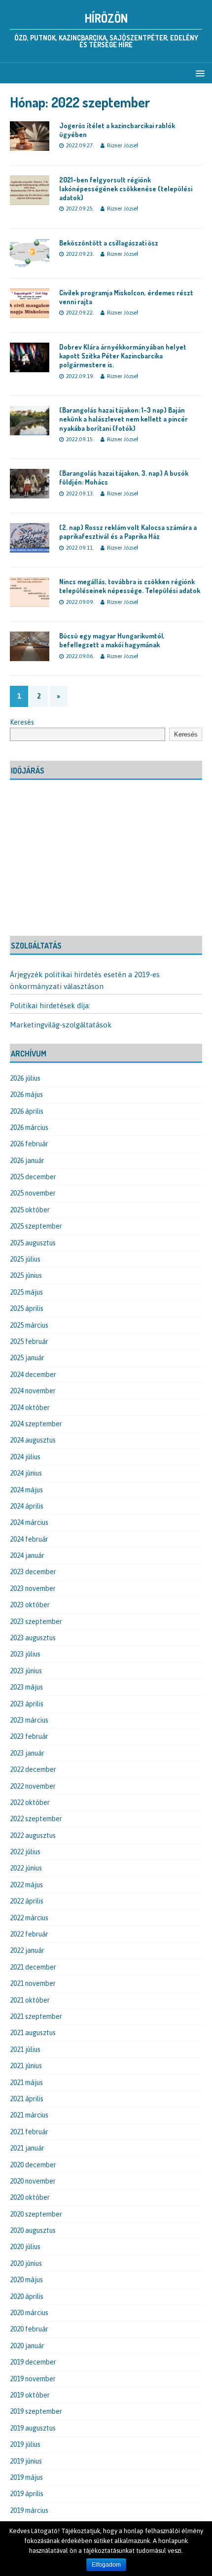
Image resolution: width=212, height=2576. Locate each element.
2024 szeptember (36, 1424)
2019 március (29, 2510)
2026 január (27, 1161)
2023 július (25, 1654)
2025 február (29, 1341)
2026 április (27, 1111)
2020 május (26, 2280)
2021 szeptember (36, 2016)
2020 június (26, 2263)
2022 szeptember (36, 1819)
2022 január (27, 1950)
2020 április (27, 2296)
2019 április (27, 2494)
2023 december (33, 1572)
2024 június (26, 1473)
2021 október (30, 2000)
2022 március (29, 1918)
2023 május (26, 1687)
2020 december (33, 2165)
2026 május (26, 1094)
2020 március (29, 2313)
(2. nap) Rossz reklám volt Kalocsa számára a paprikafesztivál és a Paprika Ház (128, 532)
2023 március (29, 1720)
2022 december (33, 1769)
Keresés (22, 722)
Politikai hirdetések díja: (50, 1006)
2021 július (25, 2049)
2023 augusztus (33, 1638)
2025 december (33, 1177)
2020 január (27, 2346)
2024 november (33, 1391)
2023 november (33, 1588)
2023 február (29, 1736)
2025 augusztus (33, 1243)
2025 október (30, 1210)
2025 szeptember (36, 1226)
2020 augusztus (33, 2230)
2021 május (26, 2082)
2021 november (33, 1983)
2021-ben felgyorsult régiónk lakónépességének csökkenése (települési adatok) (126, 189)
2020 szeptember (36, 2214)
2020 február (29, 2329)
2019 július (25, 2444)
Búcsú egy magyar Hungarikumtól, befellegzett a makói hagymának (112, 640)
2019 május (26, 2477)
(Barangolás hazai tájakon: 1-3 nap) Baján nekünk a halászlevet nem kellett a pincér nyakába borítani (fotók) (124, 419)
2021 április (27, 2099)
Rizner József (123, 145)
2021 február (29, 2132)
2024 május (26, 1490)
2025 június (26, 1275)
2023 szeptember (36, 1622)
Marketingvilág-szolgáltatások (61, 1025)
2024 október (30, 1408)
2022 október (30, 1802)
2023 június (26, 1671)
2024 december (33, 1375)
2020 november (33, 2181)
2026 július (25, 1078)
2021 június (26, 2066)
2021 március (29, 2115)
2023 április (27, 1704)
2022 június (26, 1868)
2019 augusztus (33, 2428)
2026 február (29, 1144)
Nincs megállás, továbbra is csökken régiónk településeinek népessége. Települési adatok (130, 586)
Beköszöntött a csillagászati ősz (109, 243)
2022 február (29, 1934)
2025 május (26, 1292)
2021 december (33, 1967)
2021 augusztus (33, 2033)
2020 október (30, 2197)
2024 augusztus (33, 1440)
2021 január (27, 2148)
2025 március (29, 1325)
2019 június (26, 2461)
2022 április (27, 1901)
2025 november (33, 1193)
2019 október (30, 2395)
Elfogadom (106, 2565)
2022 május (26, 1885)
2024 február (29, 1539)
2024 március (29, 1522)
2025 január (27, 1358)
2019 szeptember (36, 2411)
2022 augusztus (33, 1835)
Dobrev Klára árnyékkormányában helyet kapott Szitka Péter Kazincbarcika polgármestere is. (123, 356)
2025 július (25, 1259)
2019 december (33, 2362)
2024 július (25, 1457)
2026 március (29, 1128)
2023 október (30, 1605)
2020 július (25, 2247)
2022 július (25, 1852)
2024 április (27, 1506)
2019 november (33, 2379)
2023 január (27, 1753)
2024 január (27, 1555)
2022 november (33, 1786)
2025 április (27, 1308)
